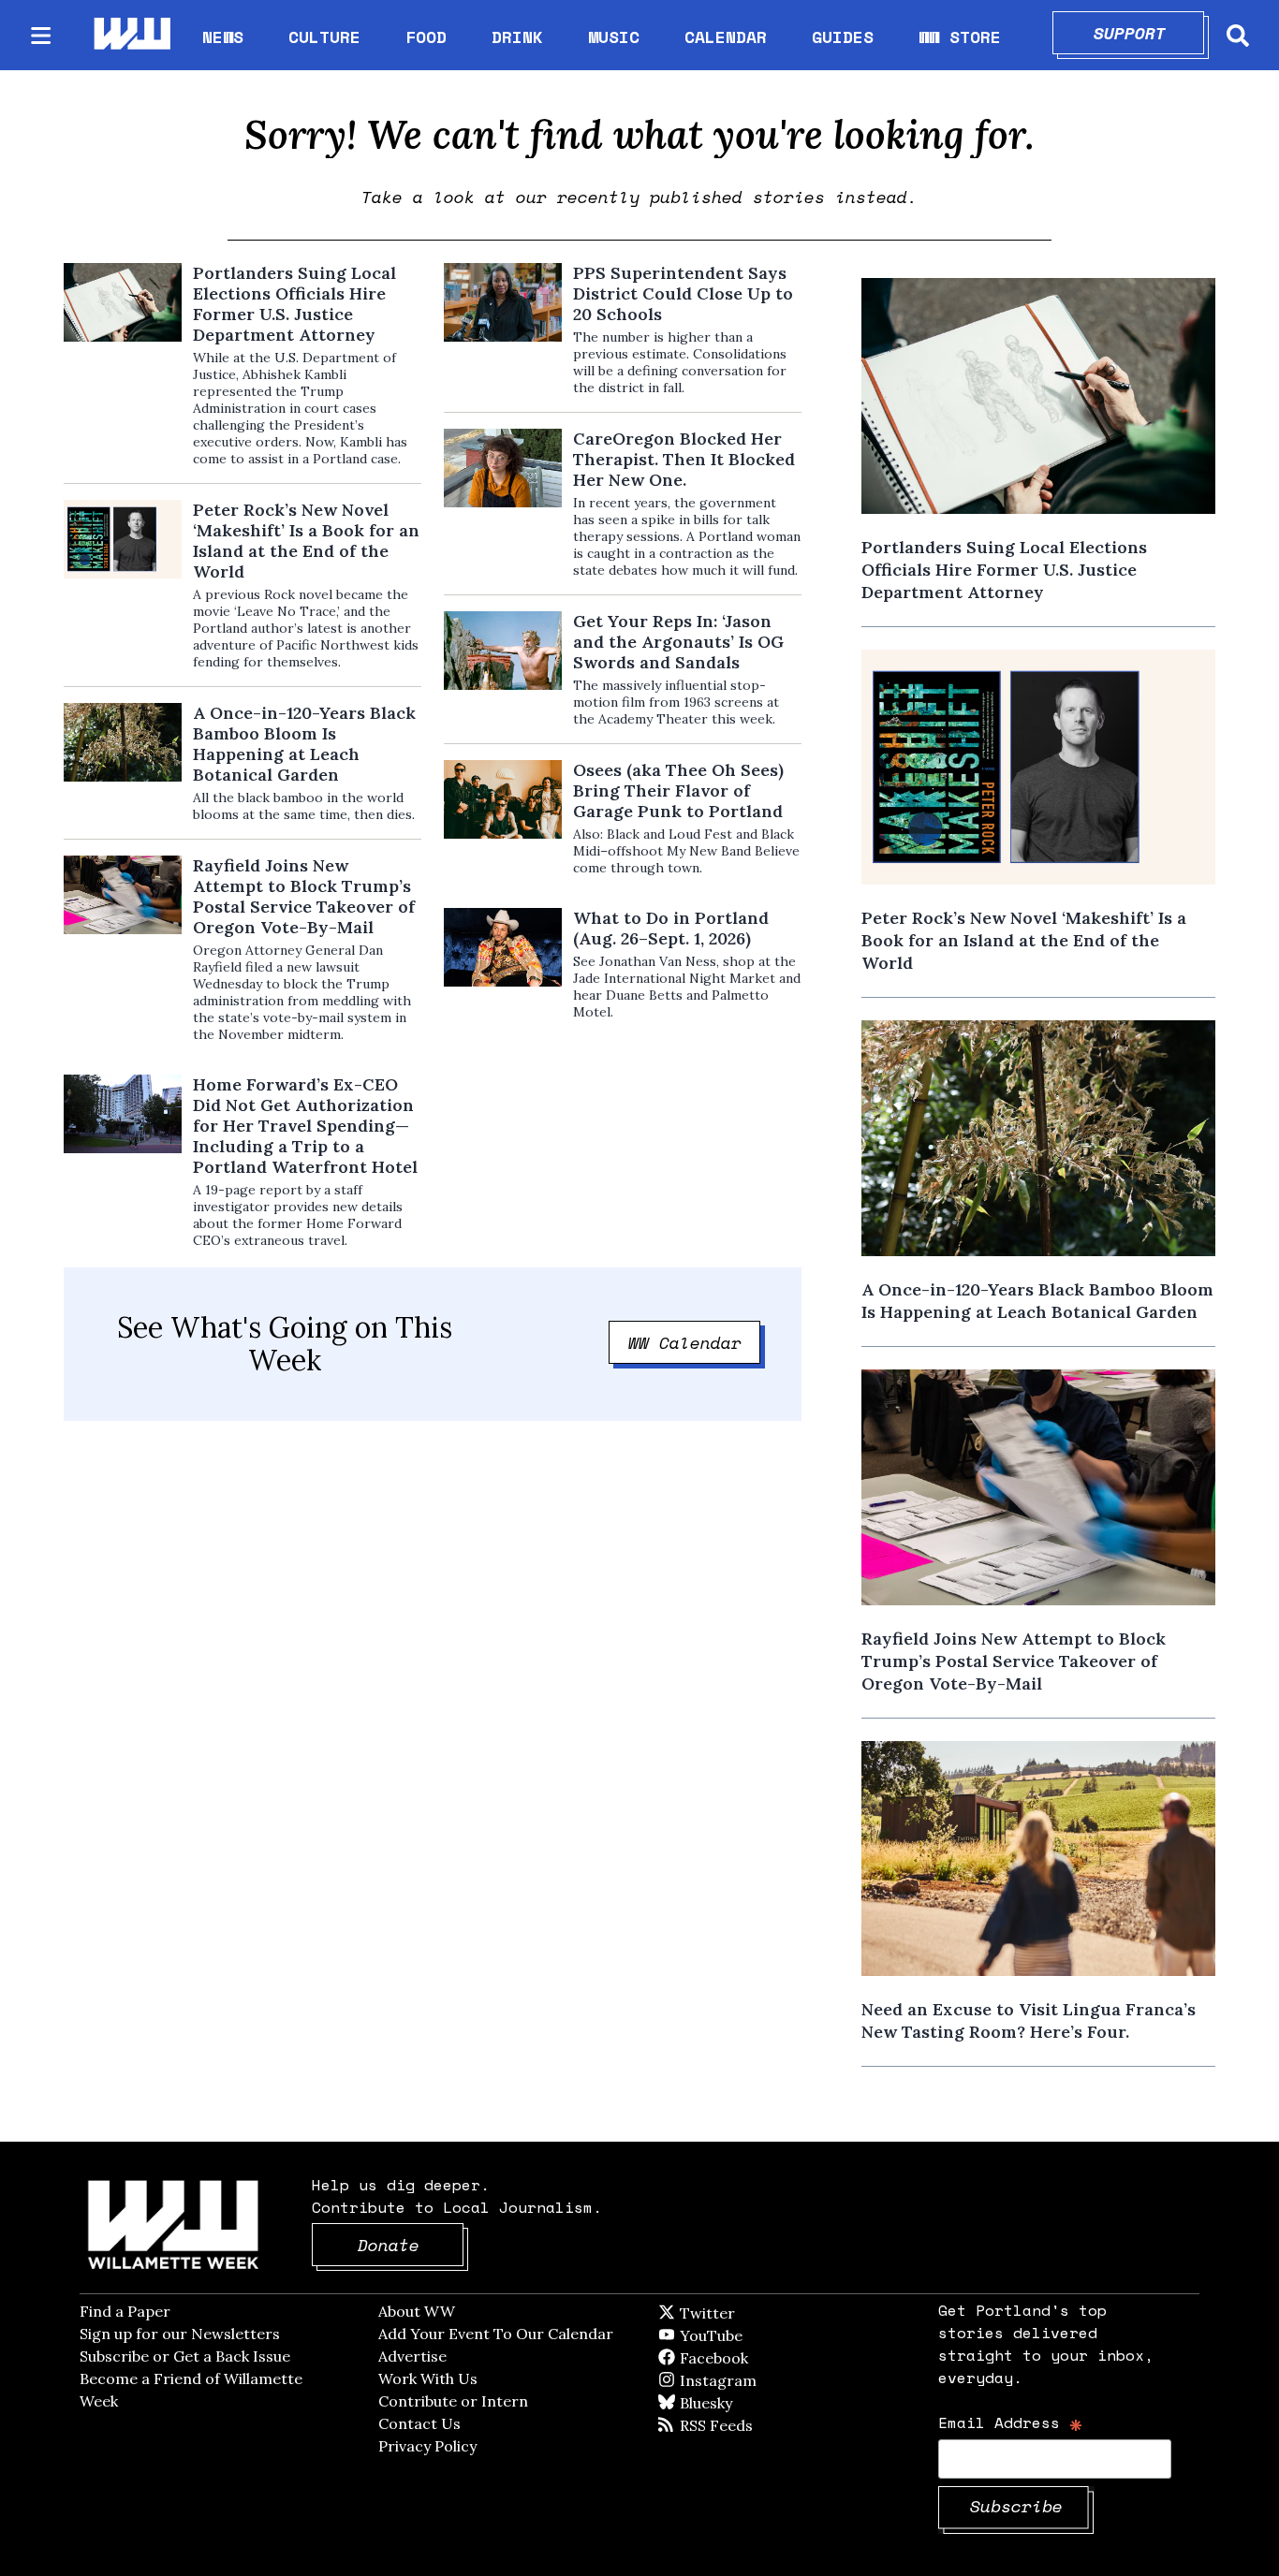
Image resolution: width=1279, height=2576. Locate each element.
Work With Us (428, 2378)
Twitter (753, 2313)
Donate (411, 2245)
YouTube (742, 2335)
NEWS (223, 37)
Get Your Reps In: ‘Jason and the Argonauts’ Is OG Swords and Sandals (678, 642)
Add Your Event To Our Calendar (496, 2334)
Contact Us (419, 2423)
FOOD (426, 37)
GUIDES (843, 37)
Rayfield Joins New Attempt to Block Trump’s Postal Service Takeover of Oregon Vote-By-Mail (304, 897)
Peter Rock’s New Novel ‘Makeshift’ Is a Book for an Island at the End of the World (306, 541)
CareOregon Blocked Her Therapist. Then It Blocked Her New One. (684, 460)
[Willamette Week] (131, 35)
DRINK (517, 37)
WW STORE (960, 37)
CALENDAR (726, 37)
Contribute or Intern (453, 2401)
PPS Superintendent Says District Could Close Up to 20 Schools (683, 294)
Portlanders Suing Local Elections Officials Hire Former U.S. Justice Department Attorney (294, 304)
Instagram (757, 2380)
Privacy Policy (427, 2446)
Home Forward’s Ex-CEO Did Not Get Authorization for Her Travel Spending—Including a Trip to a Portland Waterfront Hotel (305, 1126)
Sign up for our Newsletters (180, 2334)
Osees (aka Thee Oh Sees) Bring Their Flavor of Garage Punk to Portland (678, 791)
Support (1149, 33)
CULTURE (324, 37)
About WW (417, 2311)
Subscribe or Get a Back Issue (185, 2356)
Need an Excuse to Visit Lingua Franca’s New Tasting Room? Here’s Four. (1029, 2020)
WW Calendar (695, 1342)
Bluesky (733, 2403)
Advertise (412, 2356)
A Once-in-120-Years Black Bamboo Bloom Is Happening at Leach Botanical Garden (304, 744)
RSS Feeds (747, 2425)
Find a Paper (125, 2311)
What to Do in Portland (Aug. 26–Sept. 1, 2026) (671, 929)
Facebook (768, 2358)
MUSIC (614, 37)
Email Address (1011, 2422)
